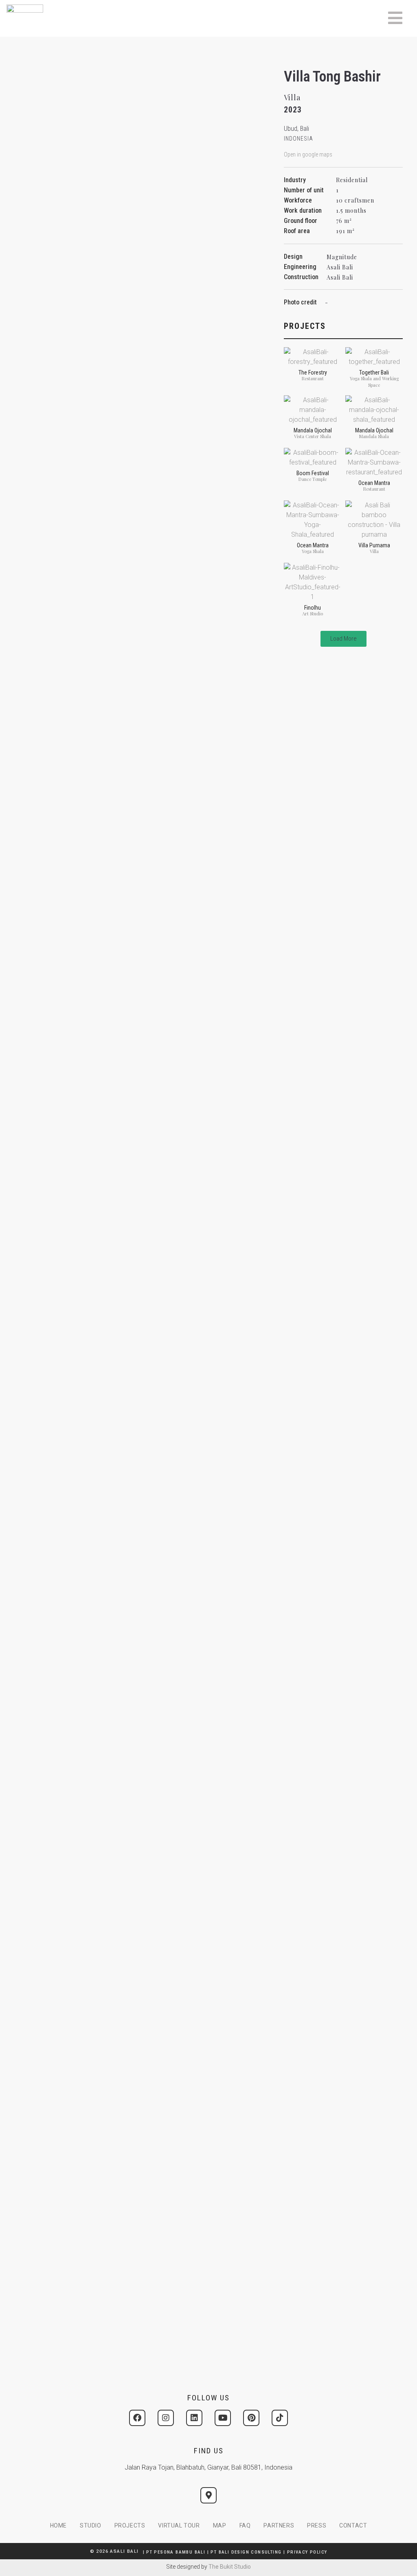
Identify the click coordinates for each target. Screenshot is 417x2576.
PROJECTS (130, 2525)
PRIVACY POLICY (307, 2552)
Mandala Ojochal (313, 430)
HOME (58, 2525)
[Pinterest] (251, 2418)
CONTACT (353, 2525)
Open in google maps (308, 154)
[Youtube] (223, 2418)
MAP (220, 2525)
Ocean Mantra (374, 483)
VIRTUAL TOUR (179, 2525)
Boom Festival (313, 473)
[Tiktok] (280, 2418)
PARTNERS (279, 2525)
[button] (343, 639)
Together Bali (374, 372)
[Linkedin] (194, 2418)
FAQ (245, 2525)
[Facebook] (137, 2418)
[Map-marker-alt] (208, 2495)
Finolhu (313, 608)
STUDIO (91, 2525)
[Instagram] (166, 2418)
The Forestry (313, 372)
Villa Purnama (374, 545)
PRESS (317, 2525)
